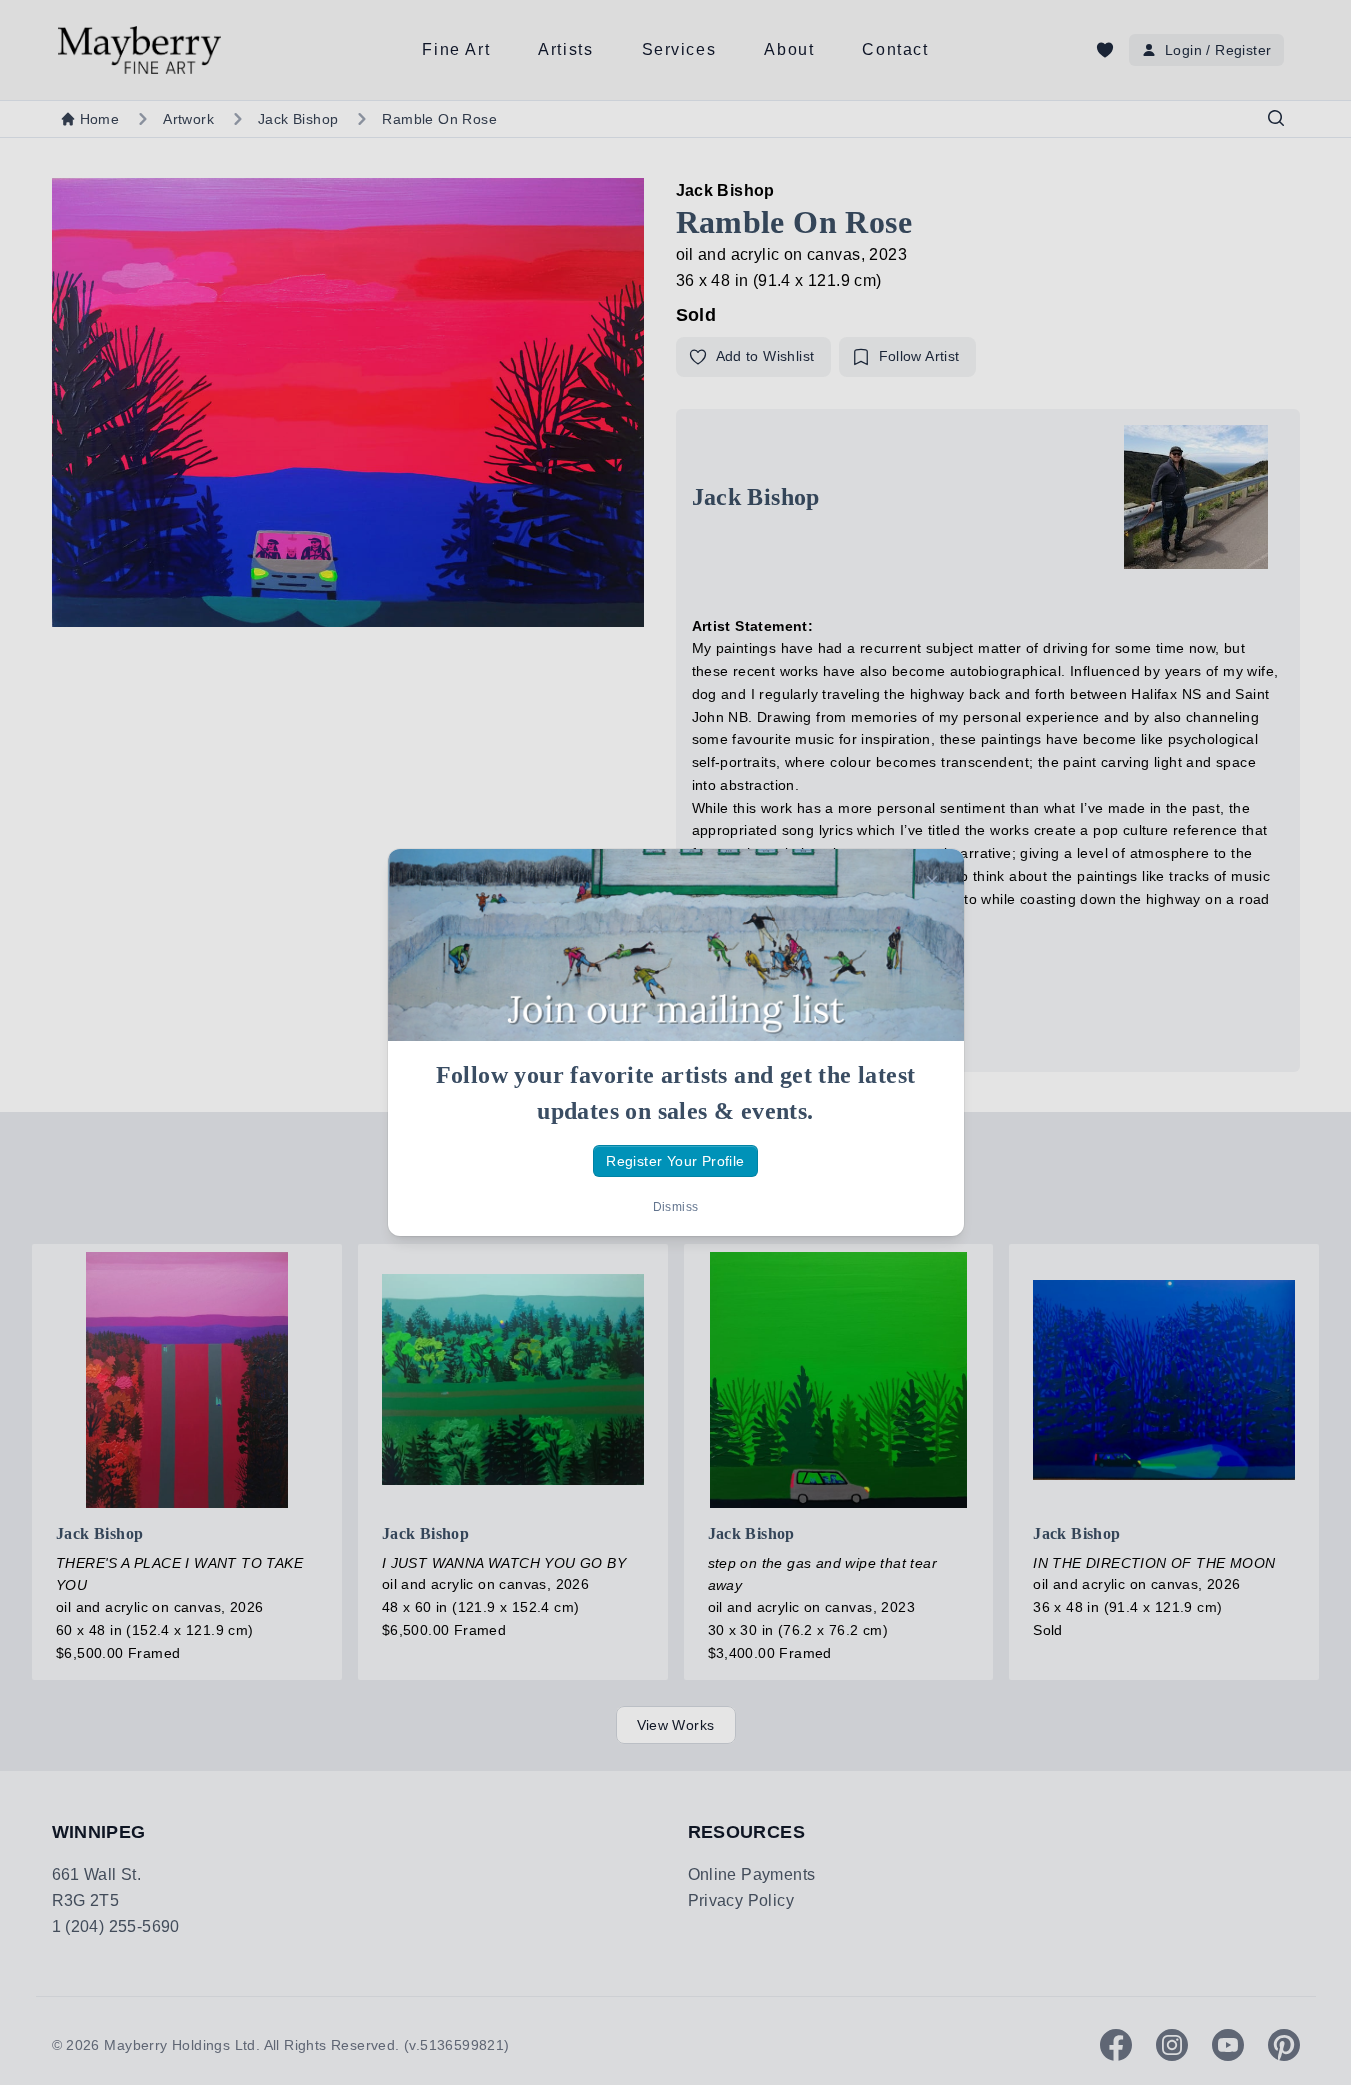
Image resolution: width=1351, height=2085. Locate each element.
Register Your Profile (675, 1161)
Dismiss (676, 1207)
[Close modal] (932, 881)
